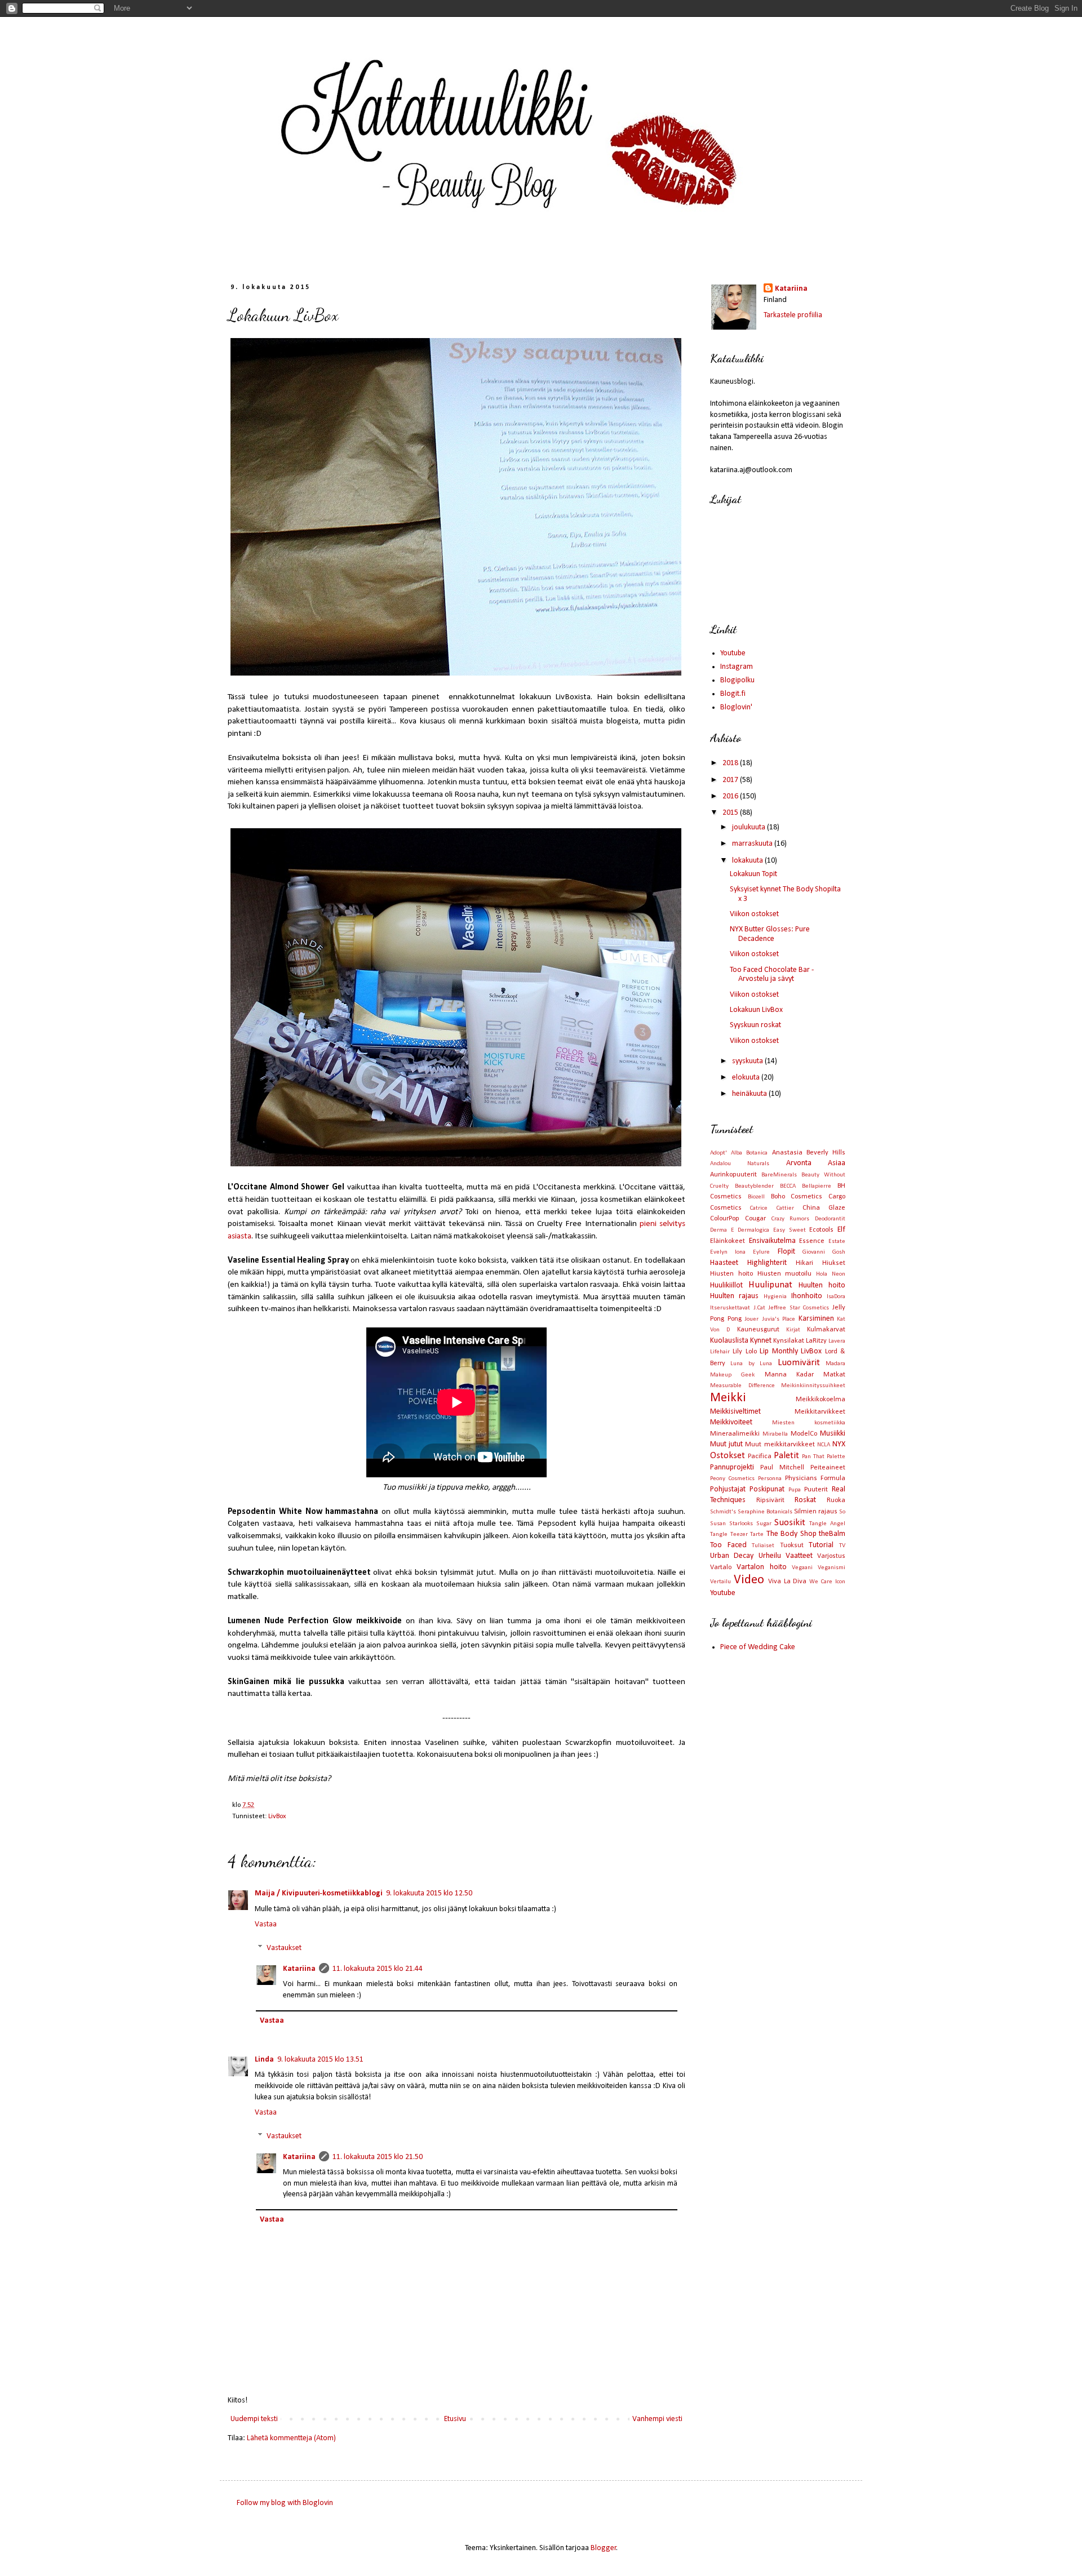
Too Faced (728, 1545)
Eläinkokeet (728, 1241)
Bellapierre (817, 1186)
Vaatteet (799, 1556)
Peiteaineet (828, 1468)
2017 (731, 780)
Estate (837, 1242)
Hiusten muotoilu (785, 1274)
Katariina (299, 1969)
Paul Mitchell (782, 1468)
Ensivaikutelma (772, 1241)
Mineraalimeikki (735, 1434)
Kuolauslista (729, 1341)
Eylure (761, 1252)
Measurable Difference (742, 1386)
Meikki (728, 1398)
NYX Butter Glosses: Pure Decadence (770, 934)
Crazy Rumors (791, 1219)
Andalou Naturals (740, 1164)
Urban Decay (732, 1556)
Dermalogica (753, 1230)
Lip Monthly (779, 1351)
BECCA (788, 1186)
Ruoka (836, 1500)
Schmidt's (723, 1512)
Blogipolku (737, 680)
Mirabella (775, 1434)
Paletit (786, 1456)
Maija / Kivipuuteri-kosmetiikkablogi (319, 1893)
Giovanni (814, 1252)
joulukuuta (750, 827)
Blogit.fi (733, 694)
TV (842, 1546)
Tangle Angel (827, 1524)
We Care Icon (827, 1582)
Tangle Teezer (729, 1535)
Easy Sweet (790, 1230)
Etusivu (455, 2419)
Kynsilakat (789, 1341)
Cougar (755, 1219)
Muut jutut (726, 1444)
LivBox (277, 1816)
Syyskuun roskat (755, 1025)
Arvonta (799, 1163)
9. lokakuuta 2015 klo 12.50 (429, 1893)
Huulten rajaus (734, 1296)
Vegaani (802, 1568)
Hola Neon (831, 1274)
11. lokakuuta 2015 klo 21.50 (378, 2157)
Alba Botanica (749, 1153)
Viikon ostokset (754, 914)
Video (749, 1580)
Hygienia (775, 1297)
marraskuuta (753, 844)
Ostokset (728, 1456)
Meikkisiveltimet (735, 1412)
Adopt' (719, 1153)
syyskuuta (748, 1061)
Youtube (733, 653)
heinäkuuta (750, 1094)
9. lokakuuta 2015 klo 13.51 (320, 2060)
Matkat (834, 1375)
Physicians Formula (815, 1478)
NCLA (824, 1445)
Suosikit (790, 1523)
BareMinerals (779, 1175)
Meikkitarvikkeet (820, 1412)
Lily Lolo (744, 1352)
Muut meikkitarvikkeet (780, 1445)
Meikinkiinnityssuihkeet (813, 1386)
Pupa (795, 1490)
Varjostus (831, 1556)
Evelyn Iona (728, 1252)
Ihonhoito (807, 1296)
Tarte (757, 1535)
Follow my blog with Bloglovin (285, 2503)
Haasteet (724, 1263)
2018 (731, 763)
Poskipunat (767, 1489)
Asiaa (837, 1163)
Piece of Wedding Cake (758, 1647)
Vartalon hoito (761, 1567)
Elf (841, 1230)
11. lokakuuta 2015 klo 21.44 (378, 1969)
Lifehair (720, 1352)
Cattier (785, 1208)
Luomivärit (799, 1363)
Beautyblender (754, 1186)
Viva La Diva (788, 1582)
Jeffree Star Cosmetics (799, 1308)
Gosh (839, 1252)
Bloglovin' (736, 707)
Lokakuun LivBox (756, 1010)
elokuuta (747, 1078)
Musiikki (833, 1434)
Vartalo (721, 1567)
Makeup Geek (732, 1375)
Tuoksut (792, 1545)
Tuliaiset (763, 1546)
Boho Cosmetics (797, 1197)
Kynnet (761, 1341)
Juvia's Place (779, 1319)
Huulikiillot (726, 1285)
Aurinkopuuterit (733, 1175)
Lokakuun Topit (753, 874)
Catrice (759, 1208)
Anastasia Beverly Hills (809, 1153)
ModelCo (804, 1434)
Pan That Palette (824, 1457)
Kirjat (793, 1330)
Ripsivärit (770, 1500)
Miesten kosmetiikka (809, 1423)
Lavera (837, 1341)
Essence (812, 1241)
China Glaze (824, 1208)
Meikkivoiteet (731, 1422)
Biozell (756, 1197)
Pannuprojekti (732, 1467)
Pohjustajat (728, 1489)
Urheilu (770, 1556)
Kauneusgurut (758, 1330)
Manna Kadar (789, 1375)
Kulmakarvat (826, 1330)
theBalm (832, 1534)
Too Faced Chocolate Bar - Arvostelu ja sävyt (772, 975)
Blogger (604, 2548)
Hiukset (834, 1263)
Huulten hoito (822, 1285)
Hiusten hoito (731, 1274)
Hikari (804, 1263)
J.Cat (759, 1308)
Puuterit (816, 1490)
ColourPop (725, 1219)
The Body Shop (791, 1534)
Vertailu (720, 1582)
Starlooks (741, 1524)
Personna (770, 1479)
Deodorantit (830, 1219)
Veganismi (832, 1568)
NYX (839, 1444)
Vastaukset (284, 1948)
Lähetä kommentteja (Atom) (291, 2438)
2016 (731, 796)
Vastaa (266, 1924)
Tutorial (821, 1545)
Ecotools (821, 1230)
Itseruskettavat (730, 1308)
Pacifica (760, 1456)
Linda (264, 2060)
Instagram (737, 667)
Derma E (722, 1230)
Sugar (764, 1524)
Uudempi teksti (254, 2419)
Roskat (805, 1500)
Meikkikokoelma (821, 1400)
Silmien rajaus (816, 1512)
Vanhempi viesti (657, 2419)
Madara (835, 1364)
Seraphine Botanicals (765, 1512)
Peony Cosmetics (732, 1479)
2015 (731, 813)
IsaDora (836, 1297)
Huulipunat (770, 1285)
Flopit (786, 1252)
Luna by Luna (751, 1364)
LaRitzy (816, 1341)
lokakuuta (748, 861)
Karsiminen (816, 1319)
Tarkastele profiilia (793, 315)
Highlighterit (767, 1263)
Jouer (751, 1319)
